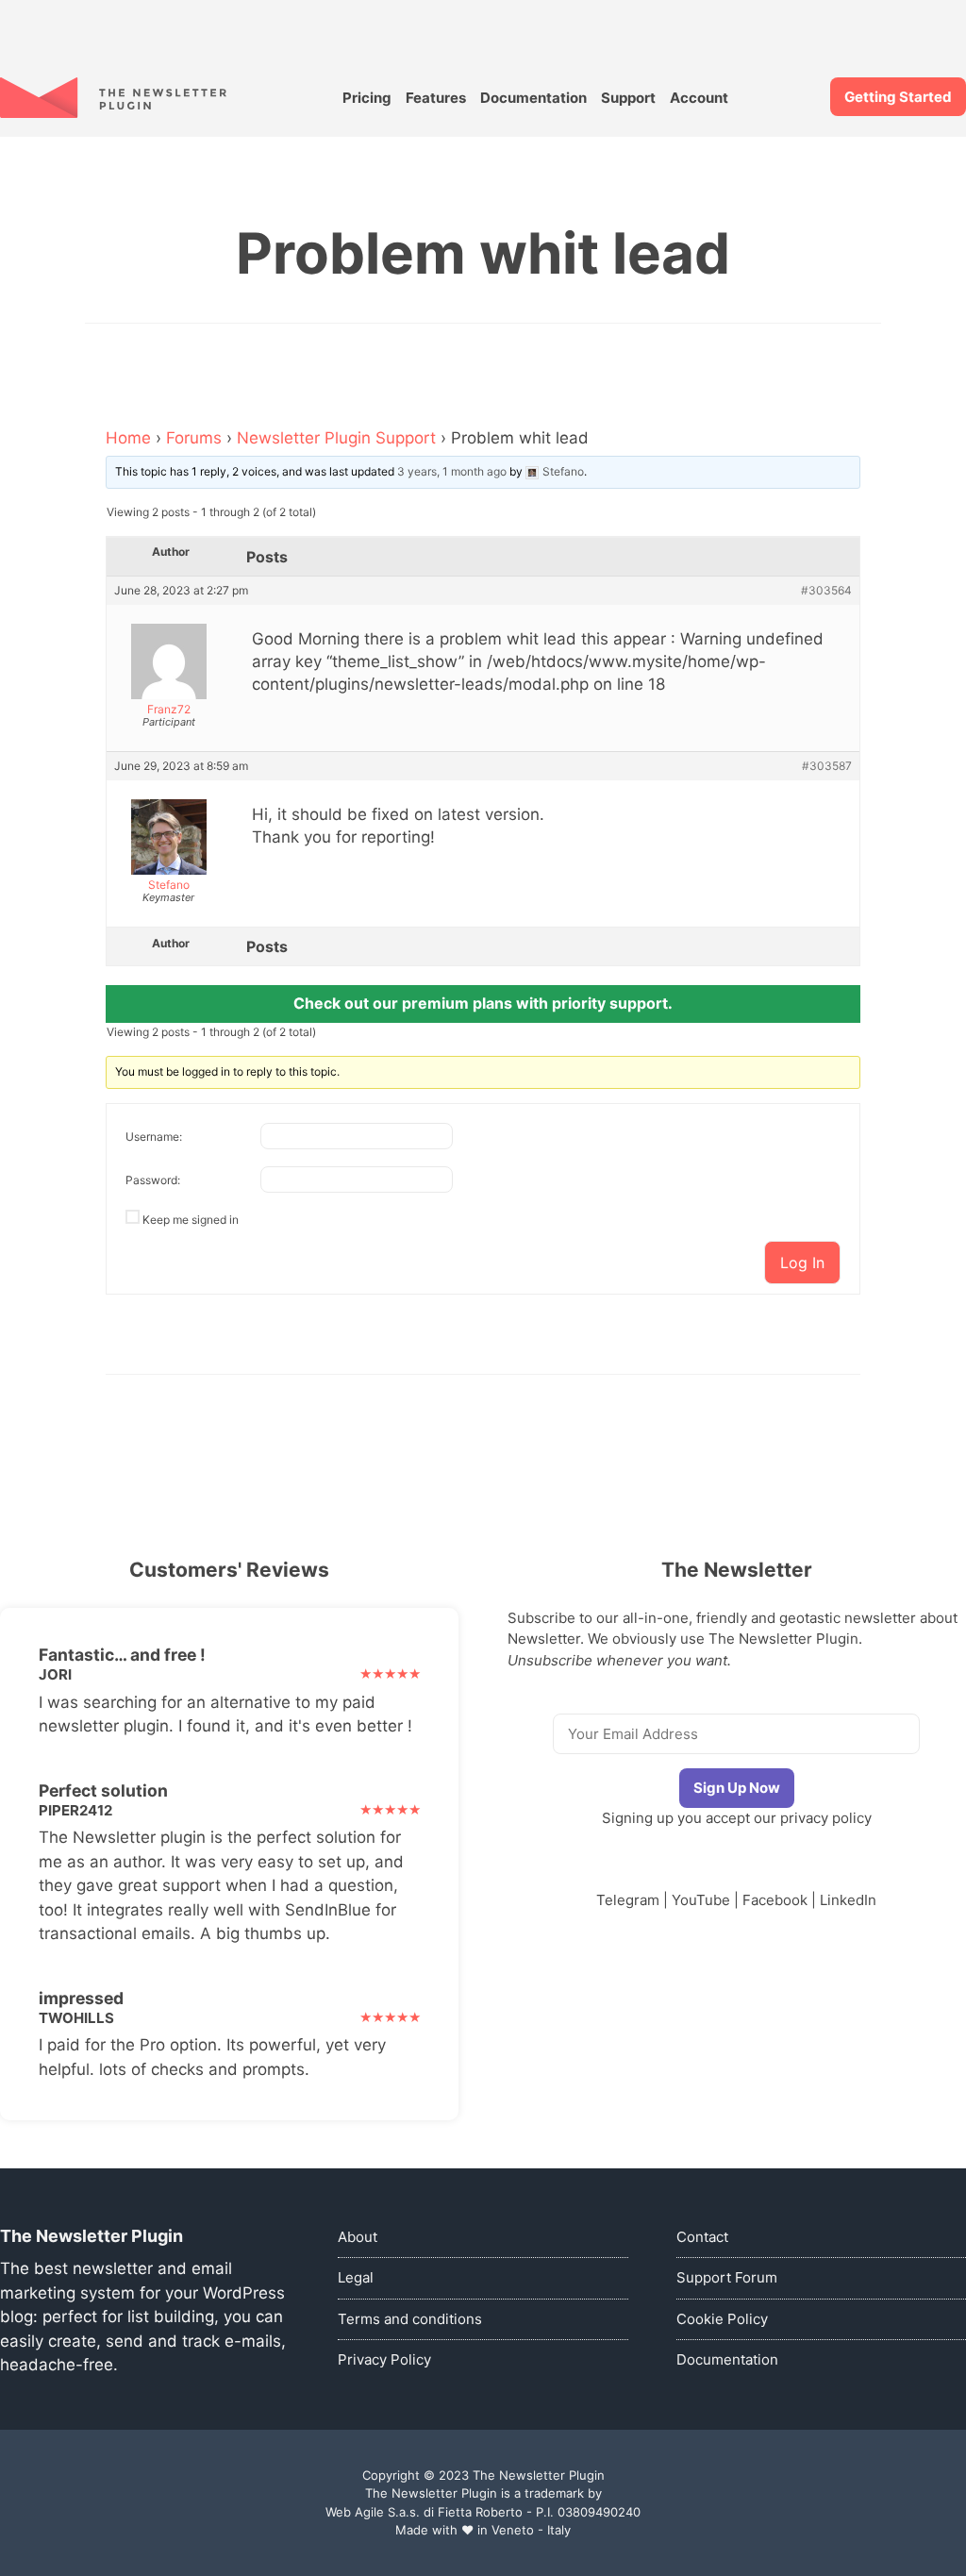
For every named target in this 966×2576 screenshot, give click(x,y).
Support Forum (727, 2277)
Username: (154, 1137)
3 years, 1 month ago (452, 471)
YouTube (701, 1900)
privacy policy (826, 1818)
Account (699, 98)
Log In (802, 1263)
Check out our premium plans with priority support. (483, 1003)
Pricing (367, 98)
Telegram (628, 1900)
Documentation (533, 98)
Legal (356, 2277)
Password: (153, 1180)
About (358, 2237)
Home (128, 438)
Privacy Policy (384, 2359)
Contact (702, 2237)
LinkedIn (848, 1900)
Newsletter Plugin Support (336, 438)
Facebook (775, 1900)
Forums (194, 438)
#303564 (826, 591)
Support (628, 98)
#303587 (827, 766)
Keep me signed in (191, 1220)
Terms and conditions (410, 2319)
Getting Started (898, 97)
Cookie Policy (722, 2319)
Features (436, 98)
